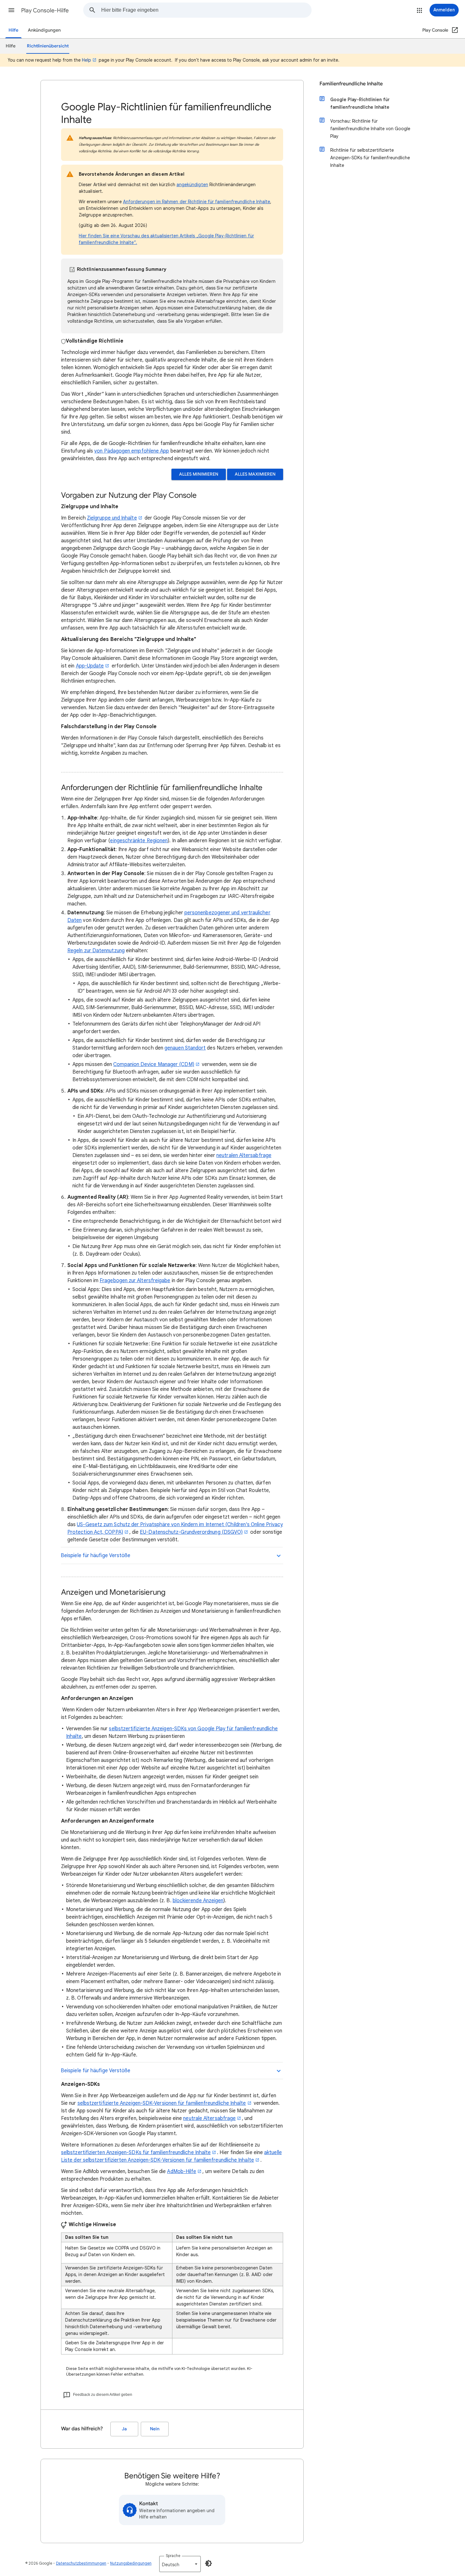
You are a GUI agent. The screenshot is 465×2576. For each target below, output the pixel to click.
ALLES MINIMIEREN (199, 474)
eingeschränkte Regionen (139, 841)
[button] (11, 10)
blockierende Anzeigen (198, 1901)
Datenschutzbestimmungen (81, 2563)
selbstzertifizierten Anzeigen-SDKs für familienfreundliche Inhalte (136, 2153)
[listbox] (180, 2564)
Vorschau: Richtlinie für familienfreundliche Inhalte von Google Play (370, 129)
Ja (124, 2429)
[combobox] (206, 10)
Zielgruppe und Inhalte (112, 518)
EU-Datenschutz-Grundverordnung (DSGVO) (191, 1532)
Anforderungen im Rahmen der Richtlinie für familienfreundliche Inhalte (197, 202)
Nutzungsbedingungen (131, 2563)
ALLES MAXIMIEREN (255, 474)
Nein (155, 2429)
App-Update (90, 666)
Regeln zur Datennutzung (96, 951)
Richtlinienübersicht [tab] (48, 46)
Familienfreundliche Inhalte (351, 84)
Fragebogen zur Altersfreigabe (135, 1281)
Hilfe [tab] (11, 46)
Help (87, 60)
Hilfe (13, 30)
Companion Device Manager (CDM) (154, 1064)
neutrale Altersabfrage (209, 2118)
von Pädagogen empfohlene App (132, 451)
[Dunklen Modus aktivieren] (208, 2563)
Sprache (173, 2556)
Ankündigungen (44, 30)
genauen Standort (185, 1048)
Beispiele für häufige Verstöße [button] (96, 1556)
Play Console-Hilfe (45, 10)
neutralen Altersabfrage (244, 1155)
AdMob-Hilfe (182, 2171)
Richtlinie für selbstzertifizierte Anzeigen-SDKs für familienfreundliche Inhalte (370, 158)
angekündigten (192, 185)
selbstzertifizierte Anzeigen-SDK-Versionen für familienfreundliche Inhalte (162, 2103)
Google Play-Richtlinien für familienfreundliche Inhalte (360, 103)
